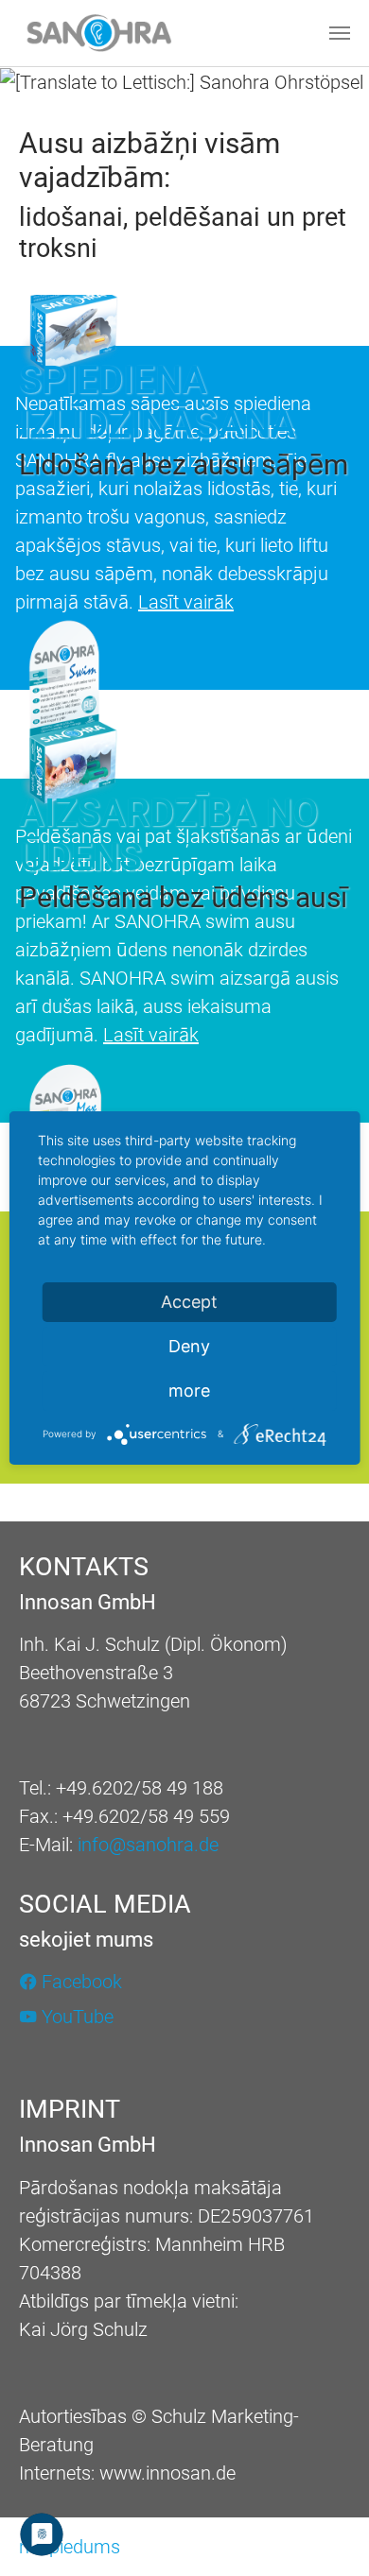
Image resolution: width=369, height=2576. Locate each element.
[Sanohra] (99, 33)
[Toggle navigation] (340, 33)
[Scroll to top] (322, 2529)
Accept (189, 1302)
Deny (189, 1346)
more (189, 1391)
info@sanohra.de (148, 1845)
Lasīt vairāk (186, 602)
